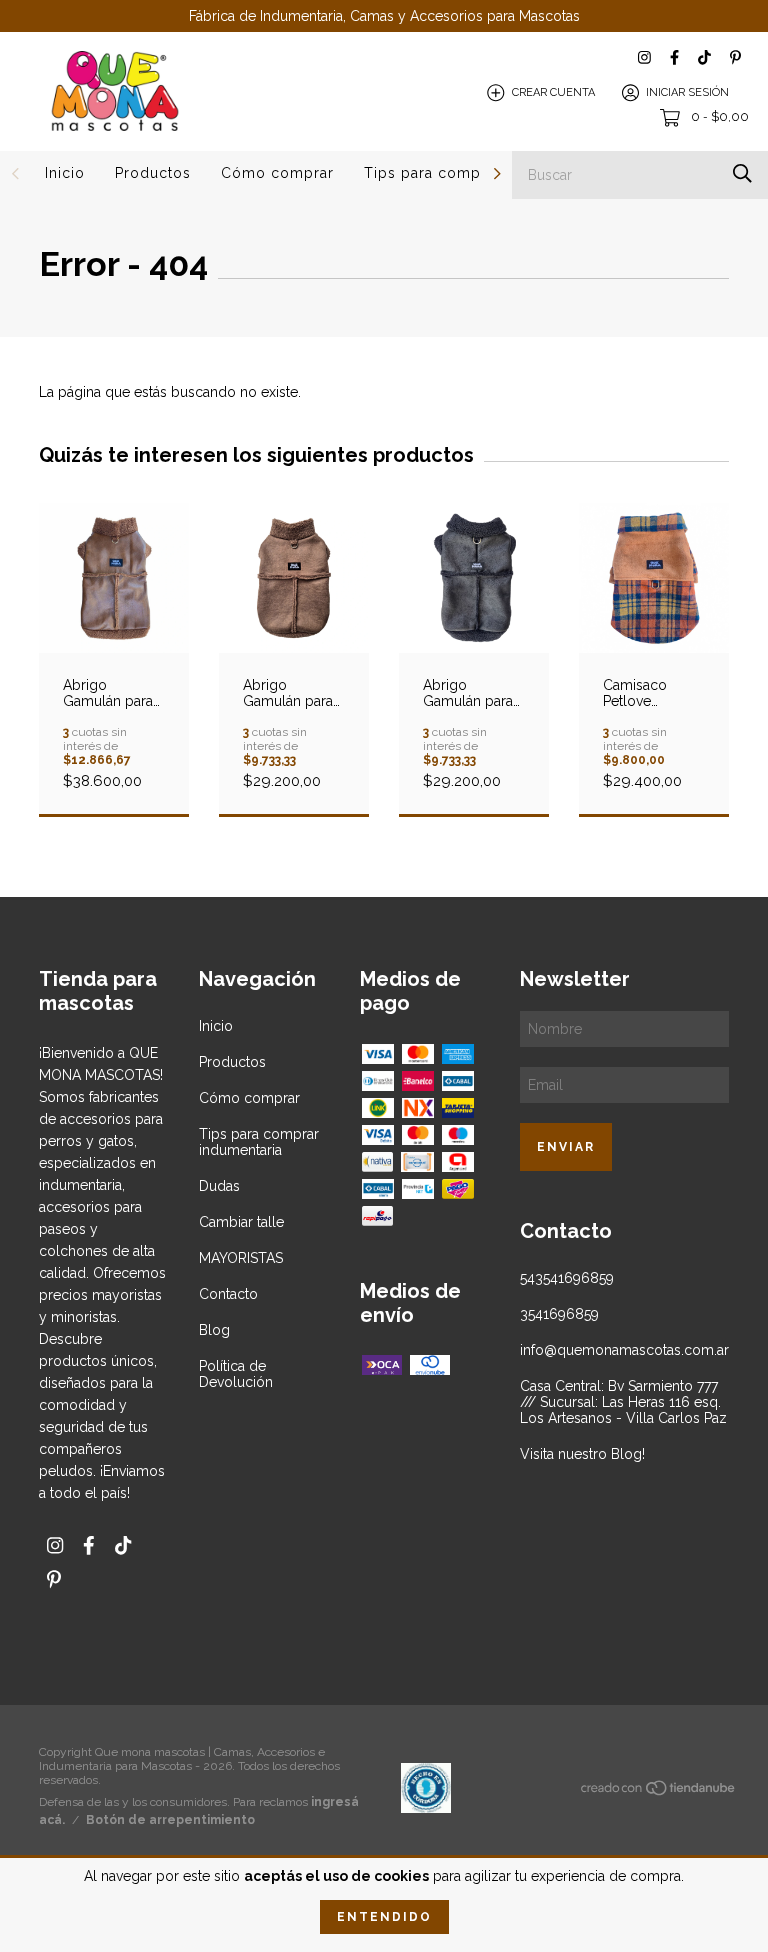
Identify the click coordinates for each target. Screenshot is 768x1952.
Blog (214, 1330)
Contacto (228, 1294)
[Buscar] (742, 173)
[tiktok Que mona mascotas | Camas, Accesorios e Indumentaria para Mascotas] (704, 57)
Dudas (219, 1186)
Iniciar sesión (687, 92)
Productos (153, 173)
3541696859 (559, 1314)
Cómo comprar (277, 173)
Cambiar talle (241, 1222)
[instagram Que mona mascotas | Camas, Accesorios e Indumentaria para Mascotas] (644, 57)
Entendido (384, 1917)
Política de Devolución (236, 1374)
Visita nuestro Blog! (582, 1454)
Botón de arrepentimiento (170, 1820)
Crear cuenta (553, 92)
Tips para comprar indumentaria (259, 1142)
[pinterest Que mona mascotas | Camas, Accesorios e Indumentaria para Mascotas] (735, 57)
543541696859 (567, 1278)
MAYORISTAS (241, 1258)
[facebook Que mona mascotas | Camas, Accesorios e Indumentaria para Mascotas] (674, 57)
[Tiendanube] (659, 1792)
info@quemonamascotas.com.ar (624, 1350)
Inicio (65, 173)
